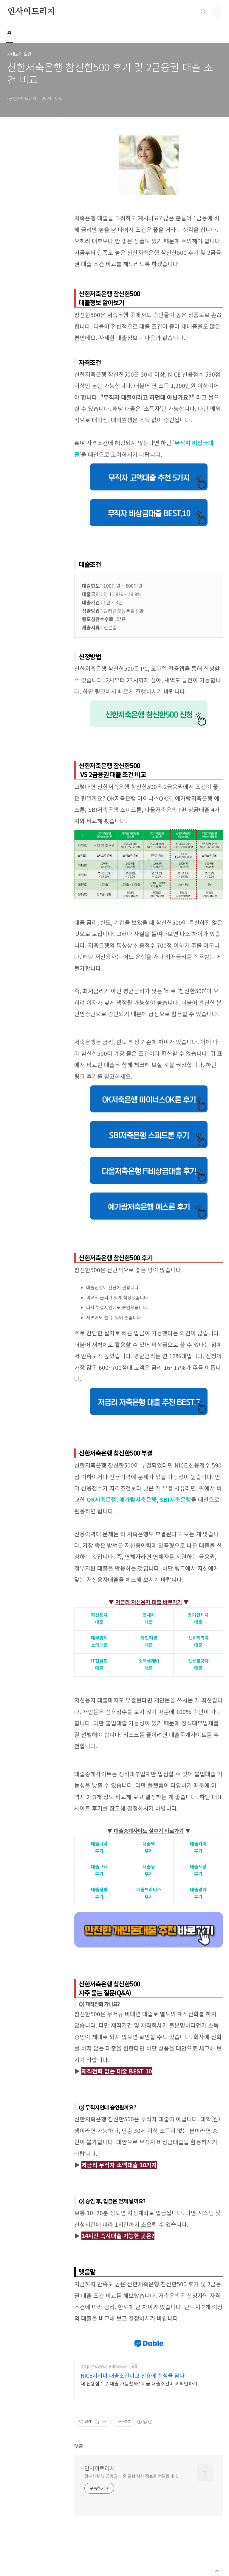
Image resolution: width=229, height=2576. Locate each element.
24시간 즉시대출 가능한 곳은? (118, 2236)
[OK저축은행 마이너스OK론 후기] (149, 1087)
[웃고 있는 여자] (149, 138)
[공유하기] (97, 2422)
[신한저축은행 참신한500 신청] (149, 702)
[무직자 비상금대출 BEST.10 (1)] (149, 501)
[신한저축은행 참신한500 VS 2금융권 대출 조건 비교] (149, 832)
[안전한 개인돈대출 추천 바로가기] (149, 1915)
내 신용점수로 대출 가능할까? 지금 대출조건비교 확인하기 (139, 2383)
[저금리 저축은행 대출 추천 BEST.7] (149, 1390)
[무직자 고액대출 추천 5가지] (149, 465)
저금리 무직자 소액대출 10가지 (119, 2165)
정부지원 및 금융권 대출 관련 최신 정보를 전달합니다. (131, 2476)
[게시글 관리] (104, 2422)
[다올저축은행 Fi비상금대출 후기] (149, 1159)
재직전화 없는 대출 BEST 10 (117, 2071)
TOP (217, 2571)
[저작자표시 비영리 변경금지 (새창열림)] (145, 2422)
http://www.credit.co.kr (104, 2366)
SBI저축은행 (175, 1499)
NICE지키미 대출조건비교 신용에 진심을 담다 (133, 2375)
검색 (203, 12)
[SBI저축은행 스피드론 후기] (149, 1123)
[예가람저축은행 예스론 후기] (149, 1195)
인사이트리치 (31, 12)
